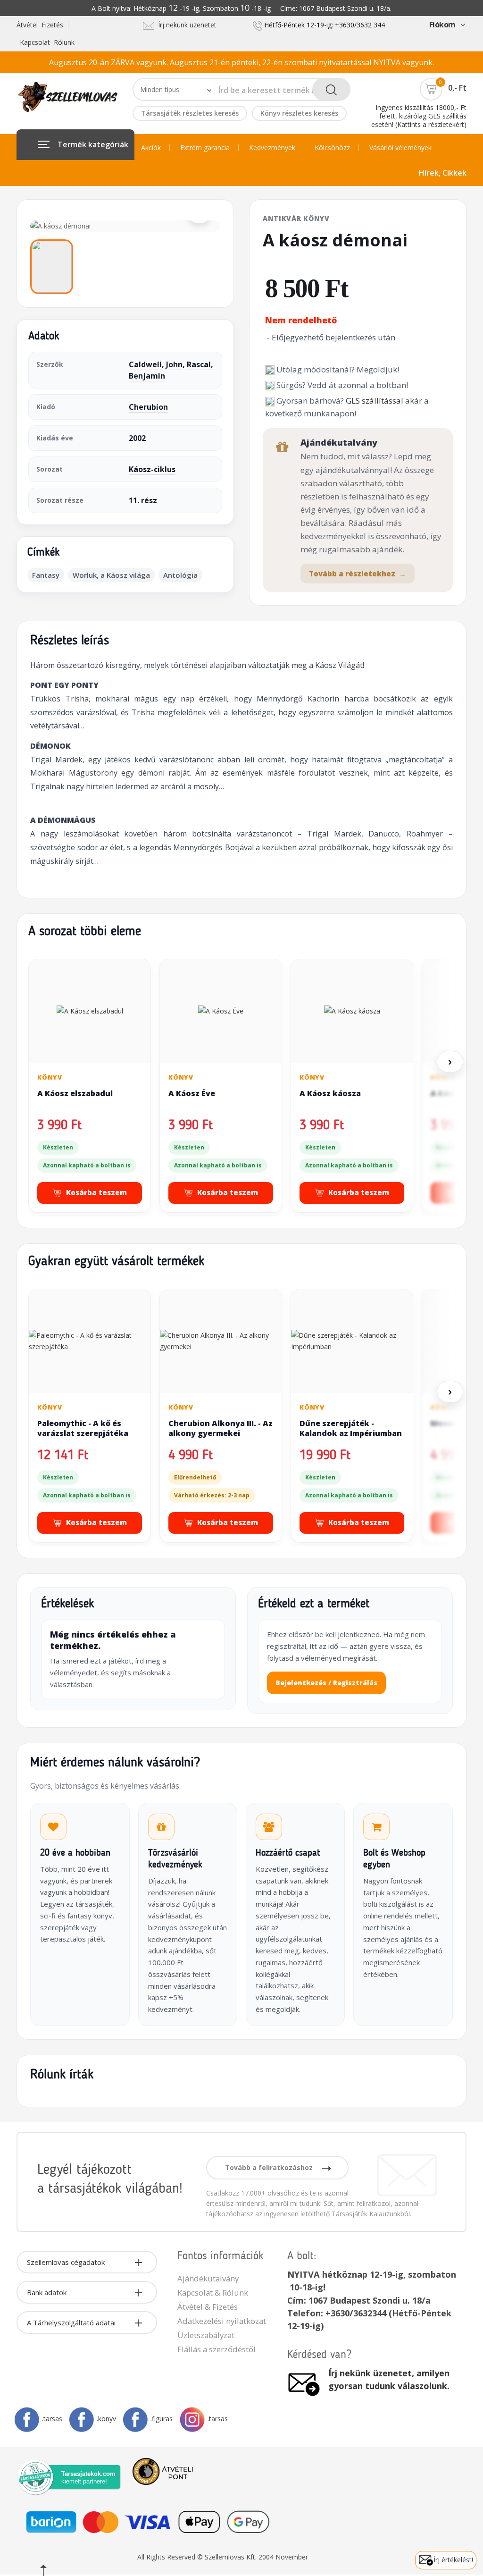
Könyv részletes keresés (299, 113)
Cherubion (148, 407)
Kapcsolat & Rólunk (213, 2293)
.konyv (106, 2419)
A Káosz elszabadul (75, 1093)
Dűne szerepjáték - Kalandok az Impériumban (351, 1428)
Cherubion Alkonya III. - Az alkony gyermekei (221, 1428)
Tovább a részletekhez (358, 574)
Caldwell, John (156, 364)
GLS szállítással (375, 401)
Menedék (449, 1423)
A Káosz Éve (192, 1093)
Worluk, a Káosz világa (111, 575)
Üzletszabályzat (206, 2335)
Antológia (180, 575)
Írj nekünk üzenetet (185, 25)
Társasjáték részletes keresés (190, 113)
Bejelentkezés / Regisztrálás (326, 1683)
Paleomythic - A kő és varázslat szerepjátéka (83, 1428)
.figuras (162, 2419)
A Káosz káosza (330, 1093)
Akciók (151, 148)
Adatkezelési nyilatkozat (222, 2321)
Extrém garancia (205, 148)
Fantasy (46, 575)
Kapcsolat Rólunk (47, 42)
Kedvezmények (272, 148)
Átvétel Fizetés (40, 25)
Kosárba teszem (96, 1192)
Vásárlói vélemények (400, 148)
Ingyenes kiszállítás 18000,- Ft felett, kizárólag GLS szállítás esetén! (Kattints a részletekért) (419, 116)
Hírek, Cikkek (443, 173)
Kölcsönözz (332, 148)
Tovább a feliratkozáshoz (270, 2167)
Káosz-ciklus (152, 469)
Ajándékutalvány (208, 2278)
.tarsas (52, 2419)
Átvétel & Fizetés (208, 2307)
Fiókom (442, 25)
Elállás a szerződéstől (217, 2349)
